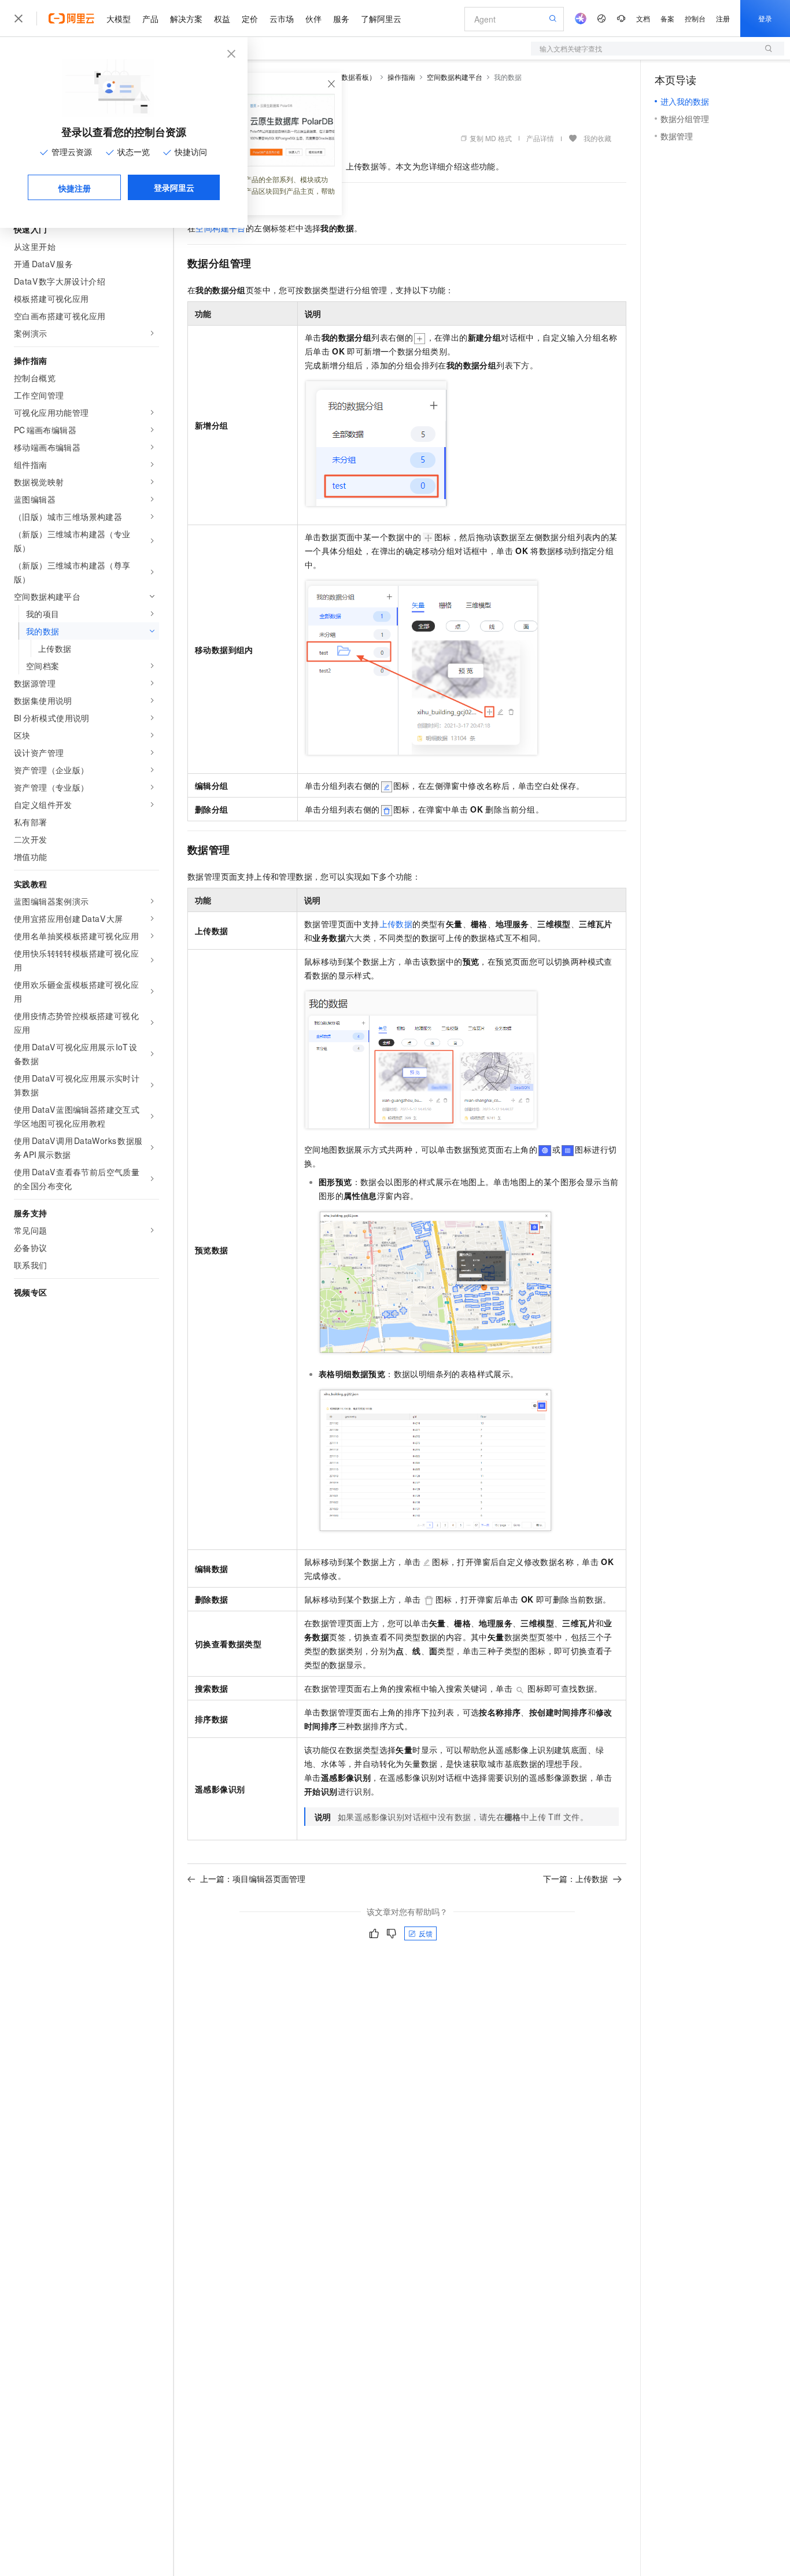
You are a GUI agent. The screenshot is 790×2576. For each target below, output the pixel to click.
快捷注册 (75, 188)
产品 (150, 19)
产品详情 (540, 138)
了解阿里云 (381, 19)
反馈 (426, 1933)
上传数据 (396, 924)
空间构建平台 (220, 228)
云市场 (282, 19)
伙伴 (313, 19)
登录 (765, 18)
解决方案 (186, 19)
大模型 (119, 19)
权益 (222, 19)
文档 (643, 18)
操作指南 (401, 77)
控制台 (695, 18)
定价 (250, 19)
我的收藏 (597, 138)
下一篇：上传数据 (575, 1879)
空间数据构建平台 (455, 77)
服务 (341, 19)
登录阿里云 (174, 187)
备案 (667, 18)
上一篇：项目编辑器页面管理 (253, 1879)
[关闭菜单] (19, 19)
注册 (723, 18)
